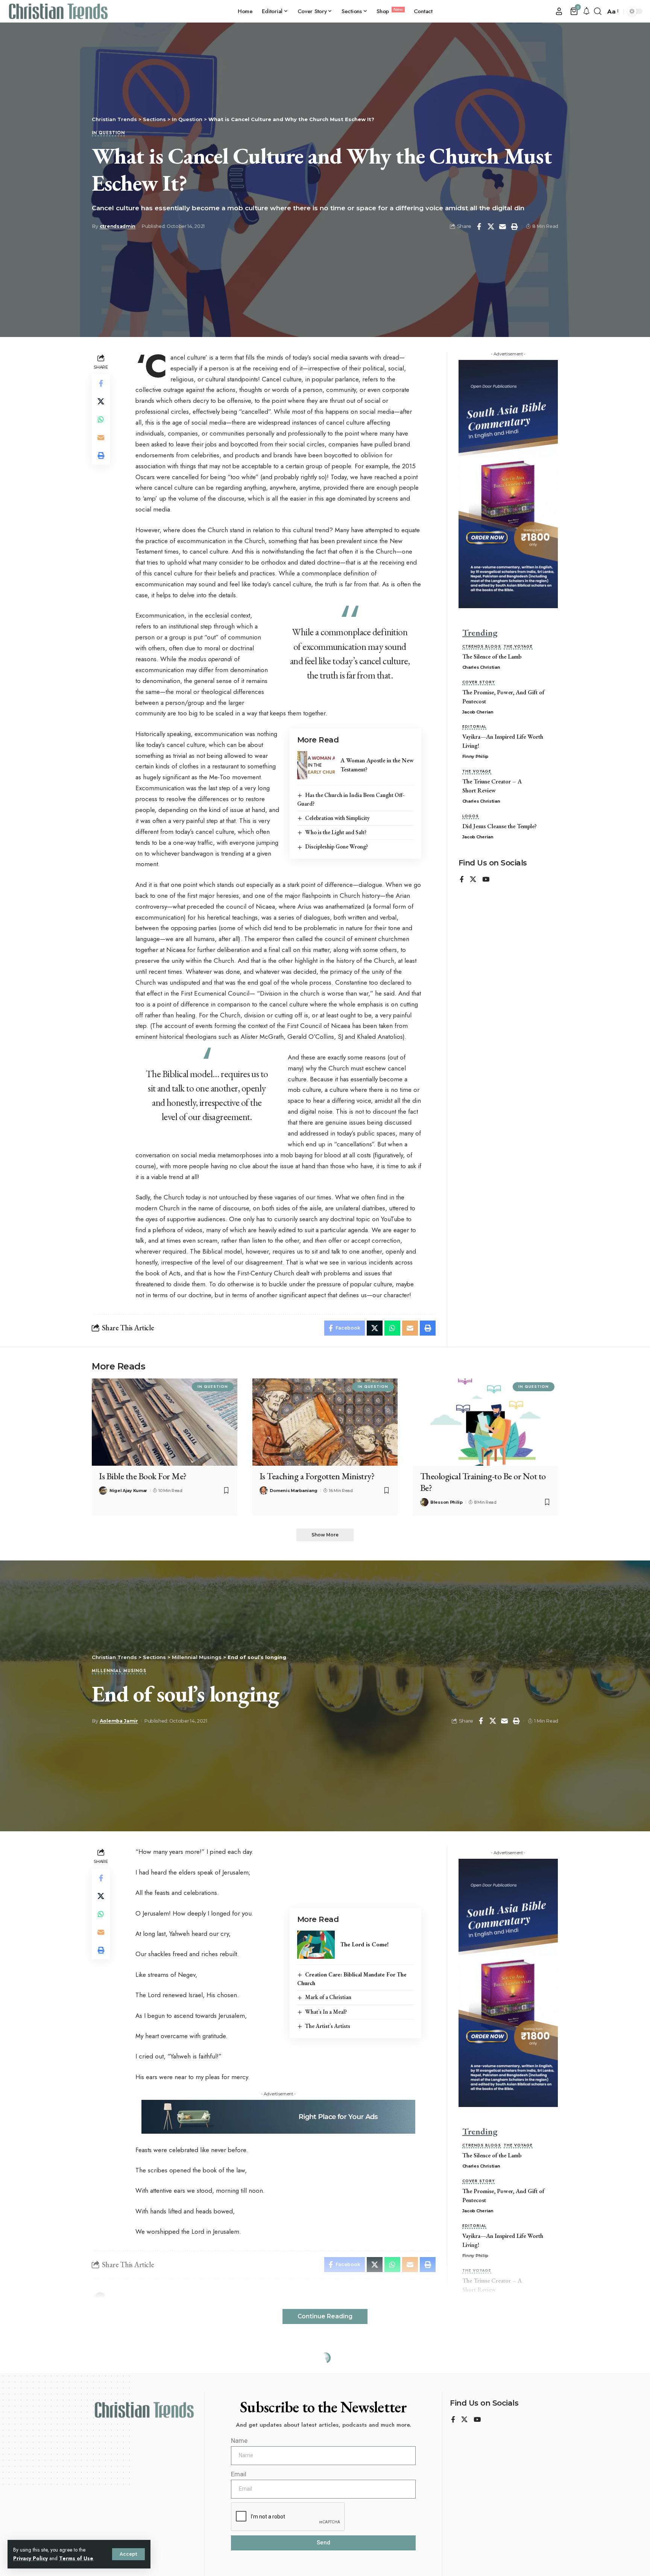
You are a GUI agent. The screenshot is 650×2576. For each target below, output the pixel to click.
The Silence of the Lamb (492, 657)
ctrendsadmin (118, 226)
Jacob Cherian (478, 712)
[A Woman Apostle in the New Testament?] (316, 765)
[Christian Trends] (58, 11)
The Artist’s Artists (328, 2026)
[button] (128, 2554)
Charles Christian (481, 667)
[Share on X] (491, 226)
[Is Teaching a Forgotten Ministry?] (325, 1422)
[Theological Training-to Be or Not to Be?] (485, 1422)
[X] (473, 880)
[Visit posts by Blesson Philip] (424, 1502)
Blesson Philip (446, 1502)
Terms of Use (76, 2558)
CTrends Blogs (482, 647)
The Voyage (518, 647)
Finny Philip (475, 756)
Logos (471, 817)
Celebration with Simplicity (337, 818)
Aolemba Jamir (119, 1721)
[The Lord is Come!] (316, 1945)
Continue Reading (325, 2316)
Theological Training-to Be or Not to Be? (483, 1482)
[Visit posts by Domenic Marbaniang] (264, 1491)
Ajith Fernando (118, 2516)
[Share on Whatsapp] (101, 419)
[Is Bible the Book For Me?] (165, 1422)
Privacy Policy (30, 2558)
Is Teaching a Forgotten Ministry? (317, 1476)
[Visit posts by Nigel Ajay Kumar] (103, 1491)
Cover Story (478, 682)
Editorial (474, 727)
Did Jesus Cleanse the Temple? (500, 826)
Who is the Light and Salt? (336, 832)
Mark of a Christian (328, 1997)
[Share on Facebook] (479, 226)
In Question (108, 133)
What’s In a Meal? (326, 2012)
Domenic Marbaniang (294, 1491)
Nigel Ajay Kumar (128, 1491)
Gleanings (107, 2450)
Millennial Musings (119, 1671)
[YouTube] (486, 880)
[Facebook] (462, 880)
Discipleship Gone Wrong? (336, 846)
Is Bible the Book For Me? (143, 1476)
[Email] (503, 226)
